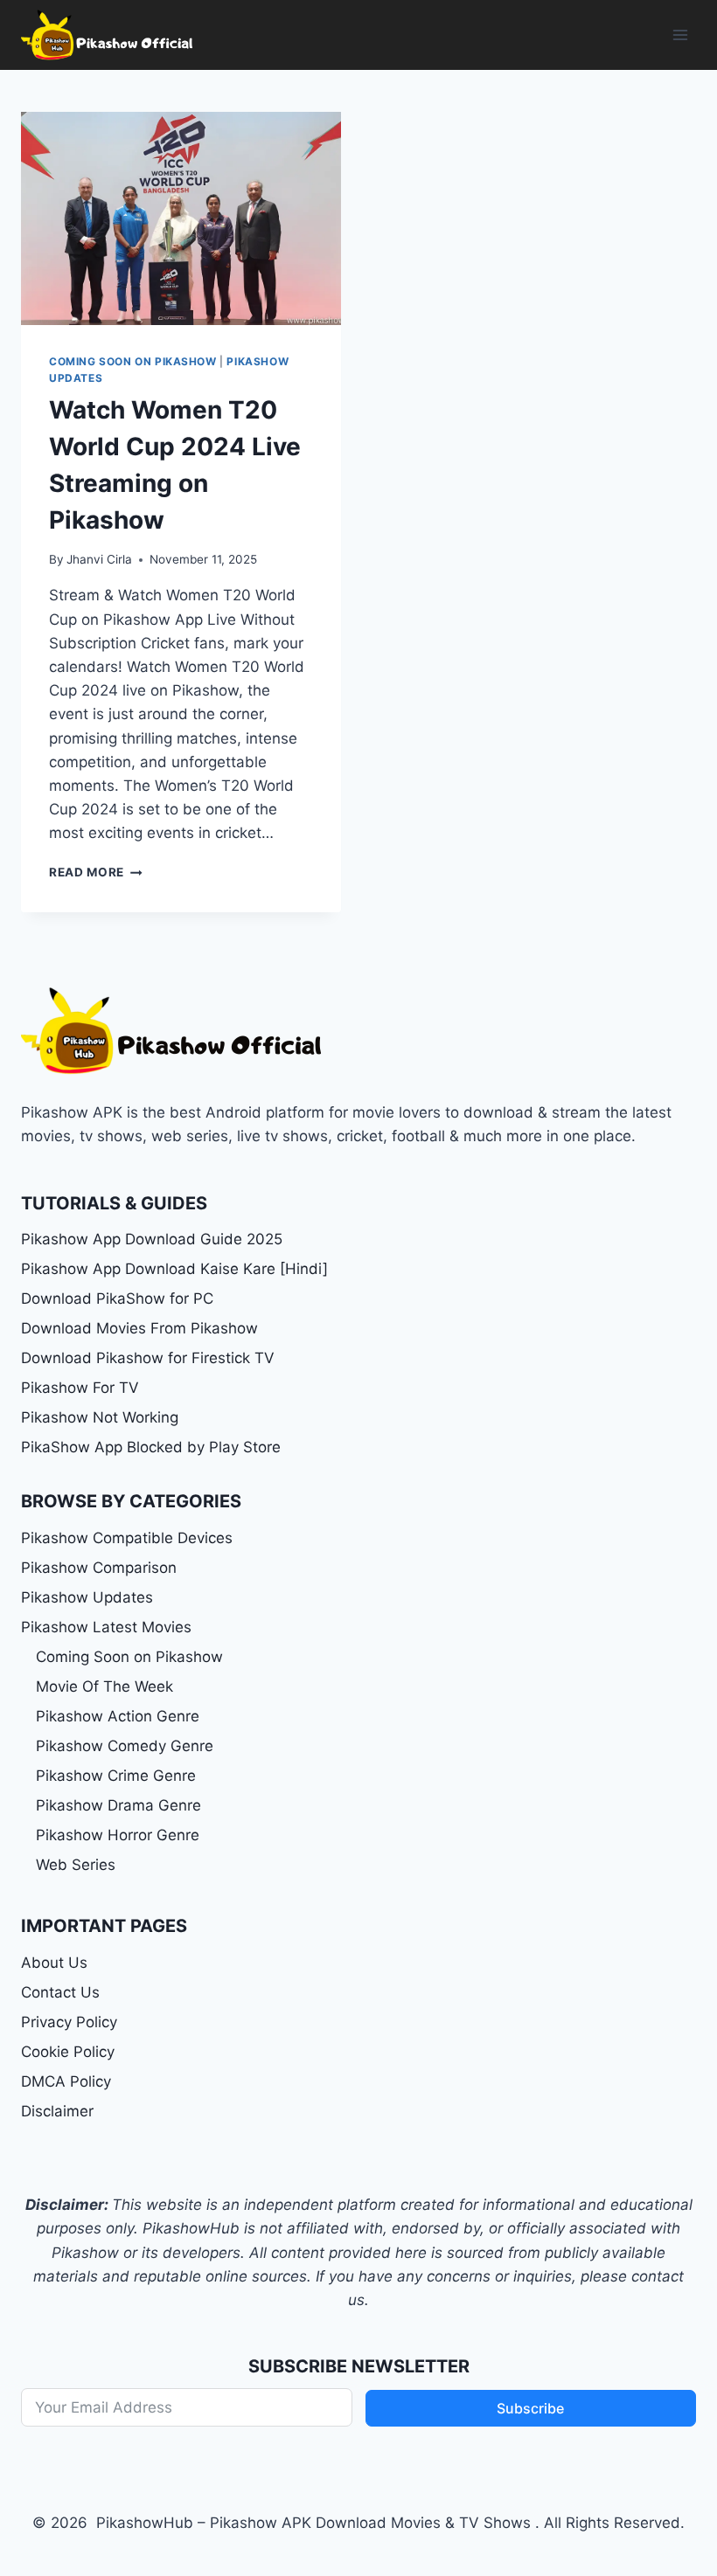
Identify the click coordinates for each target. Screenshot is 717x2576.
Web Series (76, 1865)
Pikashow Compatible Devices (127, 1538)
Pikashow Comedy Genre (125, 1746)
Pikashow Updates (87, 1597)
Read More (96, 872)
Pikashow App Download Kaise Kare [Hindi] (174, 1269)
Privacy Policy (69, 2022)
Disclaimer (57, 2111)
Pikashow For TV (80, 1388)
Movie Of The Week (104, 1686)
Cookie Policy (68, 2052)
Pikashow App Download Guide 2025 (152, 1239)
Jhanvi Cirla (99, 559)
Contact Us (60, 1992)
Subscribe (530, 2408)
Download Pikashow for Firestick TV (148, 1358)
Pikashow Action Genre (118, 1716)
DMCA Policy (66, 2081)
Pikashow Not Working (100, 1417)
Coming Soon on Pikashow (133, 361)
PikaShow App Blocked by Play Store (151, 1447)
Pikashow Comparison (99, 1568)
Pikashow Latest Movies (106, 1627)
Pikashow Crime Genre (116, 1776)
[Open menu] (680, 35)
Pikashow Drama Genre (118, 1805)
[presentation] (181, 218)
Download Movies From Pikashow (139, 1328)
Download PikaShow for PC (117, 1298)
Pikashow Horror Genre (118, 1835)
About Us (54, 1963)
